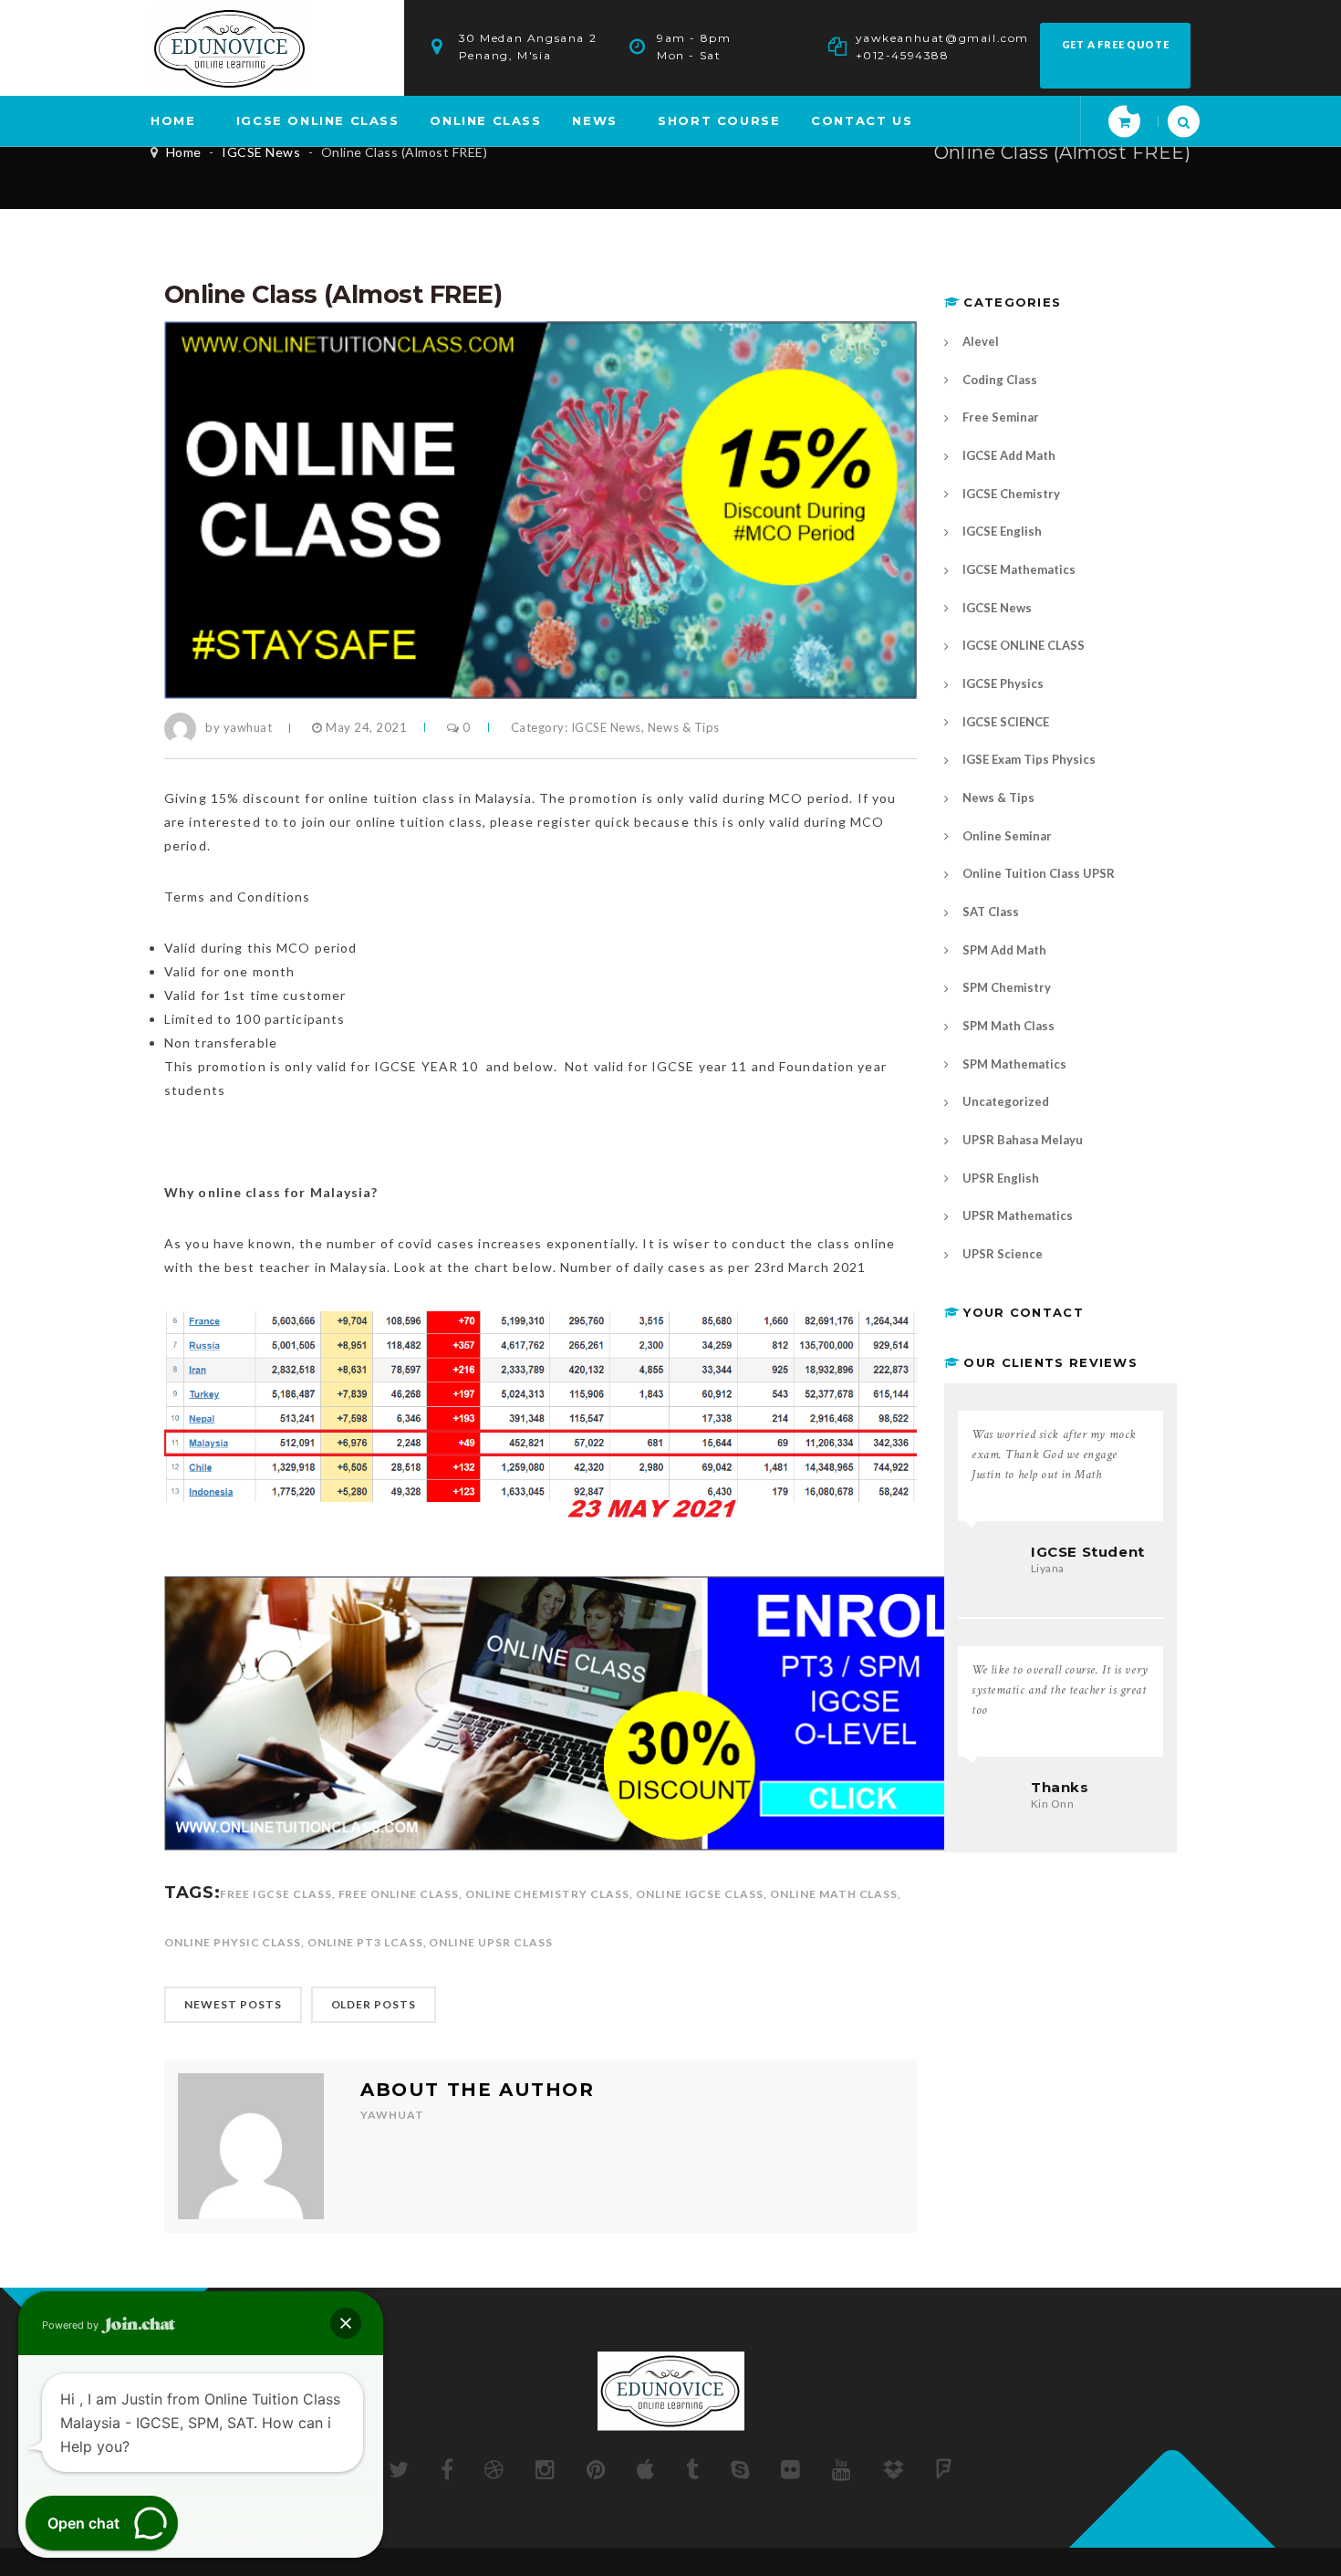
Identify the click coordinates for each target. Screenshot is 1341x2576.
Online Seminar (1007, 836)
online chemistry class (547, 1894)
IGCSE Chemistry (1011, 494)
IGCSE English (1002, 531)
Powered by (72, 2325)
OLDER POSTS (374, 2004)
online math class (834, 1894)
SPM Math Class (1008, 1026)
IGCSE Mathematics (1019, 569)
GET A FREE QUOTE (1116, 44)
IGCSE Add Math (1009, 455)
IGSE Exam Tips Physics (1029, 759)
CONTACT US (862, 120)
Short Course (719, 120)
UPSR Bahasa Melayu (1023, 1140)
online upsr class (490, 1942)
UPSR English (1001, 1178)
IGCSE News (261, 152)
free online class (399, 1894)
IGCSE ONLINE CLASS (318, 120)
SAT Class (991, 912)
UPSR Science (1003, 1254)
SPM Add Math (1004, 950)
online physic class (233, 1942)
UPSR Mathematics (1018, 1215)
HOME (173, 120)
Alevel (981, 341)
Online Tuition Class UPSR (1039, 873)
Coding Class (1000, 380)
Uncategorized (1006, 1101)
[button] (346, 2323)
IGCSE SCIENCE (1006, 722)
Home (184, 152)
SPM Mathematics (1014, 1064)
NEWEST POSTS (233, 2004)
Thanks (1060, 1787)
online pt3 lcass (365, 1942)
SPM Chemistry (1007, 987)
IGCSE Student (1088, 1552)
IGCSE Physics (1003, 683)
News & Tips (684, 727)
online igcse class (700, 1894)
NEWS (594, 120)
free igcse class (275, 1894)
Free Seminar (1001, 417)
